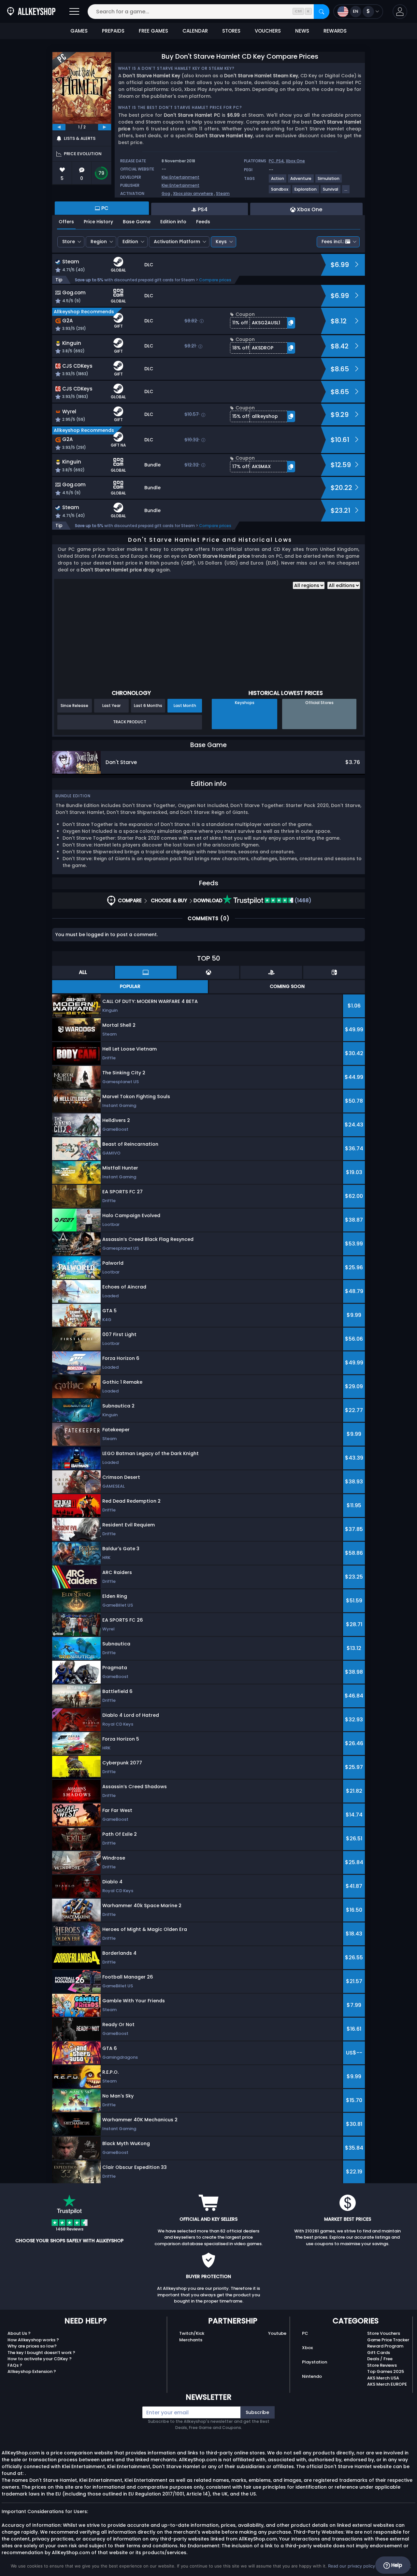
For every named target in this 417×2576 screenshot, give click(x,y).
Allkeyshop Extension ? (32, 2371)
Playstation (315, 2362)
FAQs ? (15, 2365)
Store (69, 242)
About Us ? (19, 2333)
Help (396, 2565)
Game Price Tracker (388, 2340)
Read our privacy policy (352, 2566)
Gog (166, 193)
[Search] (322, 12)
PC (305, 2333)
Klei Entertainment (180, 177)
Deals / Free (380, 2359)
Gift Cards (379, 2353)
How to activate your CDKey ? (40, 2359)
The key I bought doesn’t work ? (41, 2353)
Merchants (191, 2340)
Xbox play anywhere (193, 193)
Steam (223, 193)
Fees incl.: (333, 242)
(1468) (302, 900)
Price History (98, 222)
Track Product (130, 722)
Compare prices (215, 280)
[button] (400, 12)
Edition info (173, 222)
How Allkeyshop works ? (33, 2340)
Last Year (111, 706)
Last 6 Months (148, 706)
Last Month (185, 706)
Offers (66, 222)
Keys (221, 242)
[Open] (74, 12)
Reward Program (385, 2346)
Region (99, 242)
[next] (105, 127)
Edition (130, 242)
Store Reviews (382, 2365)
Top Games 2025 (386, 2371)
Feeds (203, 222)
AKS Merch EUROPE (387, 2384)
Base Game (137, 222)
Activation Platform (177, 242)
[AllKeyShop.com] (31, 12)
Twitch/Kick (192, 2333)
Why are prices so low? (32, 2346)
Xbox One (295, 161)
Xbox (307, 2348)
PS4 (280, 161)
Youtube (277, 2333)
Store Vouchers (384, 2333)
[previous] (59, 127)
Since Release (74, 706)
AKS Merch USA (383, 2378)
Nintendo (312, 2376)
